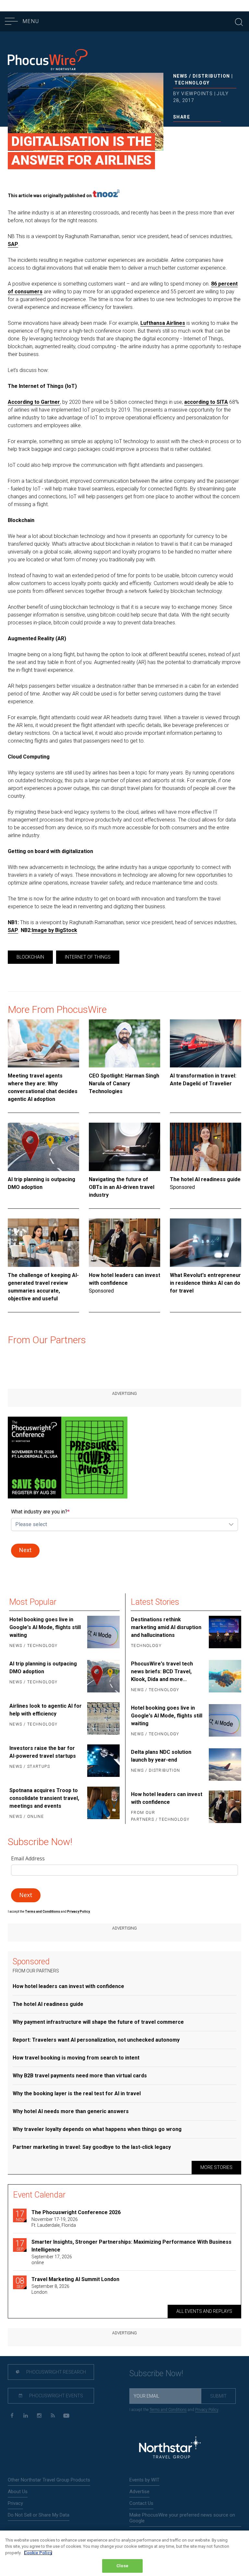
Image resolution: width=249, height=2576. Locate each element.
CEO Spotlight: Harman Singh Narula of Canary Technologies (124, 1084)
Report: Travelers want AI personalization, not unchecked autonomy (96, 2040)
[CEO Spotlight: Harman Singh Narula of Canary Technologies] (124, 1044)
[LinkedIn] (25, 2416)
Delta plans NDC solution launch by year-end (161, 1756)
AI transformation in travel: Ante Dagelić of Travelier (203, 1080)
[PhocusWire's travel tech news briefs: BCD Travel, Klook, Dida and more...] (224, 1677)
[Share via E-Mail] (207, 131)
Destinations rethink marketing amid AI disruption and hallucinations (166, 1627)
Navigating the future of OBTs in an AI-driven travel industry (122, 1187)
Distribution (211, 76)
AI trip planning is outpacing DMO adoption (41, 1183)
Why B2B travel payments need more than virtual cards (80, 2076)
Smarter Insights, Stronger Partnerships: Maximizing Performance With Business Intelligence (131, 2246)
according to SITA (206, 402)
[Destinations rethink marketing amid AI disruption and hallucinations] (224, 1633)
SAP (13, 244)
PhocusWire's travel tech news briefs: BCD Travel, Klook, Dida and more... (162, 1671)
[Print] (218, 131)
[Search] (239, 21)
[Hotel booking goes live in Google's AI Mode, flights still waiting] (103, 1633)
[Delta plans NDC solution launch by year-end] (224, 1765)
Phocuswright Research (56, 2372)
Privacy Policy (207, 2410)
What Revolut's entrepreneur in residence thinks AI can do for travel (205, 1283)
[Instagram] (39, 2416)
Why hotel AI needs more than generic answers (71, 2111)
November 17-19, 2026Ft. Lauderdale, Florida (55, 2222)
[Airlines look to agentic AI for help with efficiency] (103, 1718)
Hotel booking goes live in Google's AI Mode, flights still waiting (45, 1627)
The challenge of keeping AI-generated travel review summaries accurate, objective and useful (43, 1287)
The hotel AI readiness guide (205, 1179)
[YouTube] (66, 2416)
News (180, 76)
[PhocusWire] (48, 61)
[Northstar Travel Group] (170, 2448)
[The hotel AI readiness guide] (206, 1147)
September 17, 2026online (52, 2260)
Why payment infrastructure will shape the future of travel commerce (98, 2022)
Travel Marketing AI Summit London (75, 2279)
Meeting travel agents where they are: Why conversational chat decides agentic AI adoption (43, 1087)
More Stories (216, 2167)
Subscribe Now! (156, 2373)
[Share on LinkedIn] (197, 131)
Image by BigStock (54, 930)
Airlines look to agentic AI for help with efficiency (46, 1710)
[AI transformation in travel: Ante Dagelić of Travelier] (206, 1044)
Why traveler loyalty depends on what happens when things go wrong (97, 2129)
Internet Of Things (88, 957)
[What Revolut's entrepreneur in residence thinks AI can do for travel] (206, 1243)
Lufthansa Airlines (163, 323)
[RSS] (53, 2416)
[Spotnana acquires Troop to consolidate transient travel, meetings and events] (103, 1804)
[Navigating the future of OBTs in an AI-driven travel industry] (124, 1147)
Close (122, 2566)
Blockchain (30, 957)
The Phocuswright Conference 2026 (76, 2212)
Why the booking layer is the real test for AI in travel (77, 2093)
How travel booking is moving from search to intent (76, 2058)
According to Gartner (34, 402)
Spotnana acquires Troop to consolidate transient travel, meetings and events (44, 1798)
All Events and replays (204, 2311)
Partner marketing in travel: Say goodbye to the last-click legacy (92, 2147)
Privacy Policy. (79, 1912)
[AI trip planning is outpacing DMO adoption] (43, 1147)
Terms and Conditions (43, 1912)
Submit (218, 2396)
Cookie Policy (38, 2553)
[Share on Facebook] (176, 131)
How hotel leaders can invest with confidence (124, 1279)
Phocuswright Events (56, 2396)
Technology (192, 83)
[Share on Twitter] (186, 131)
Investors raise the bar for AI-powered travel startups (43, 1752)
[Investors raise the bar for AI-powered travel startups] (103, 1761)
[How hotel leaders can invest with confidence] (124, 1243)
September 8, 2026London (50, 2289)
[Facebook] (12, 2416)
